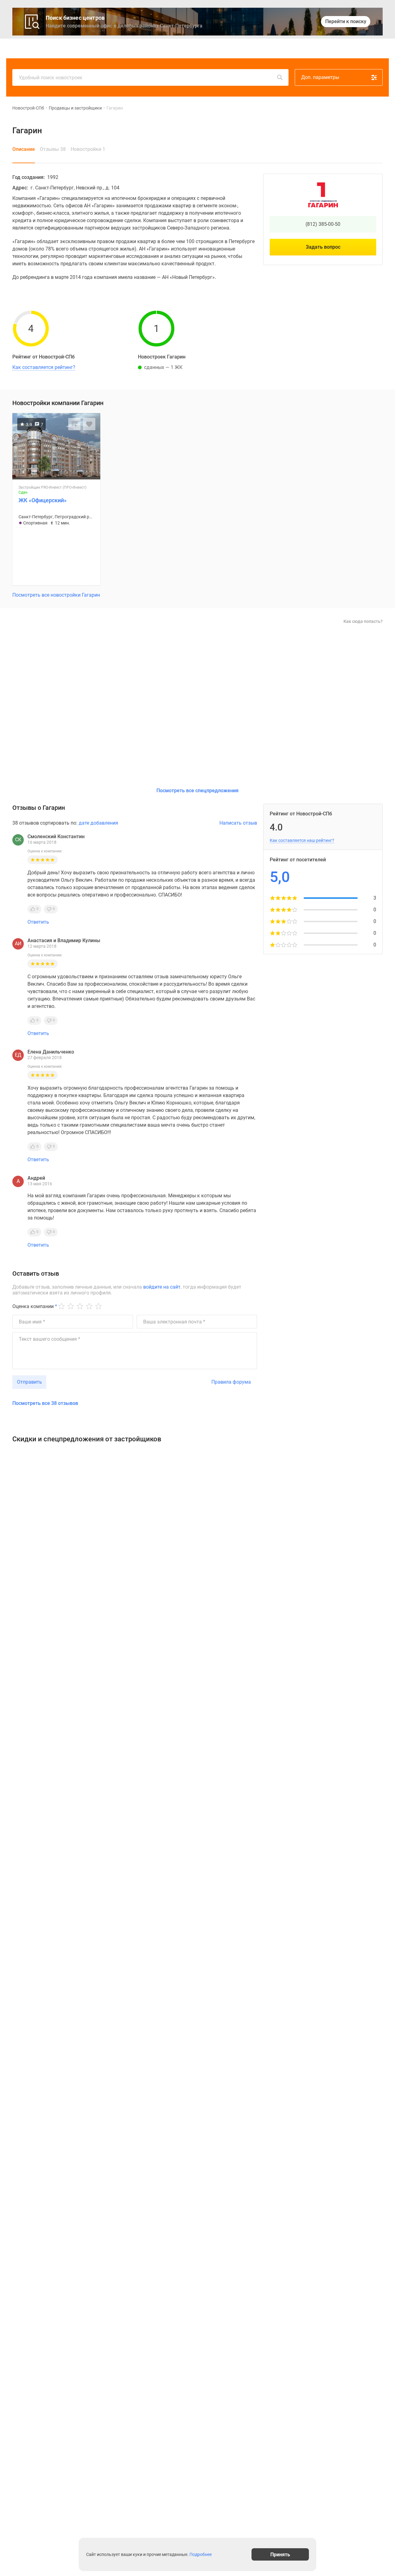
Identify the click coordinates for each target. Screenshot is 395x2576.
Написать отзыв (238, 823)
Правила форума (231, 1382)
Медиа (222, 48)
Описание (24, 149)
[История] (321, 48)
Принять (280, 2554)
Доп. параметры (320, 77)
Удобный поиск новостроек (51, 78)
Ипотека (200, 48)
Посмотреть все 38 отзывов (45, 1403)
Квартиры (133, 48)
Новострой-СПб (28, 108)
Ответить (38, 922)
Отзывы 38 (53, 149)
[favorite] (335, 48)
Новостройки (102, 48)
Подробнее (201, 2554)
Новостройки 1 (88, 149)
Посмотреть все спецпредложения (197, 791)
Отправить (29, 1382)
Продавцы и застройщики (75, 108)
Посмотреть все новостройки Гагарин (56, 595)
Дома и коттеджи (167, 48)
